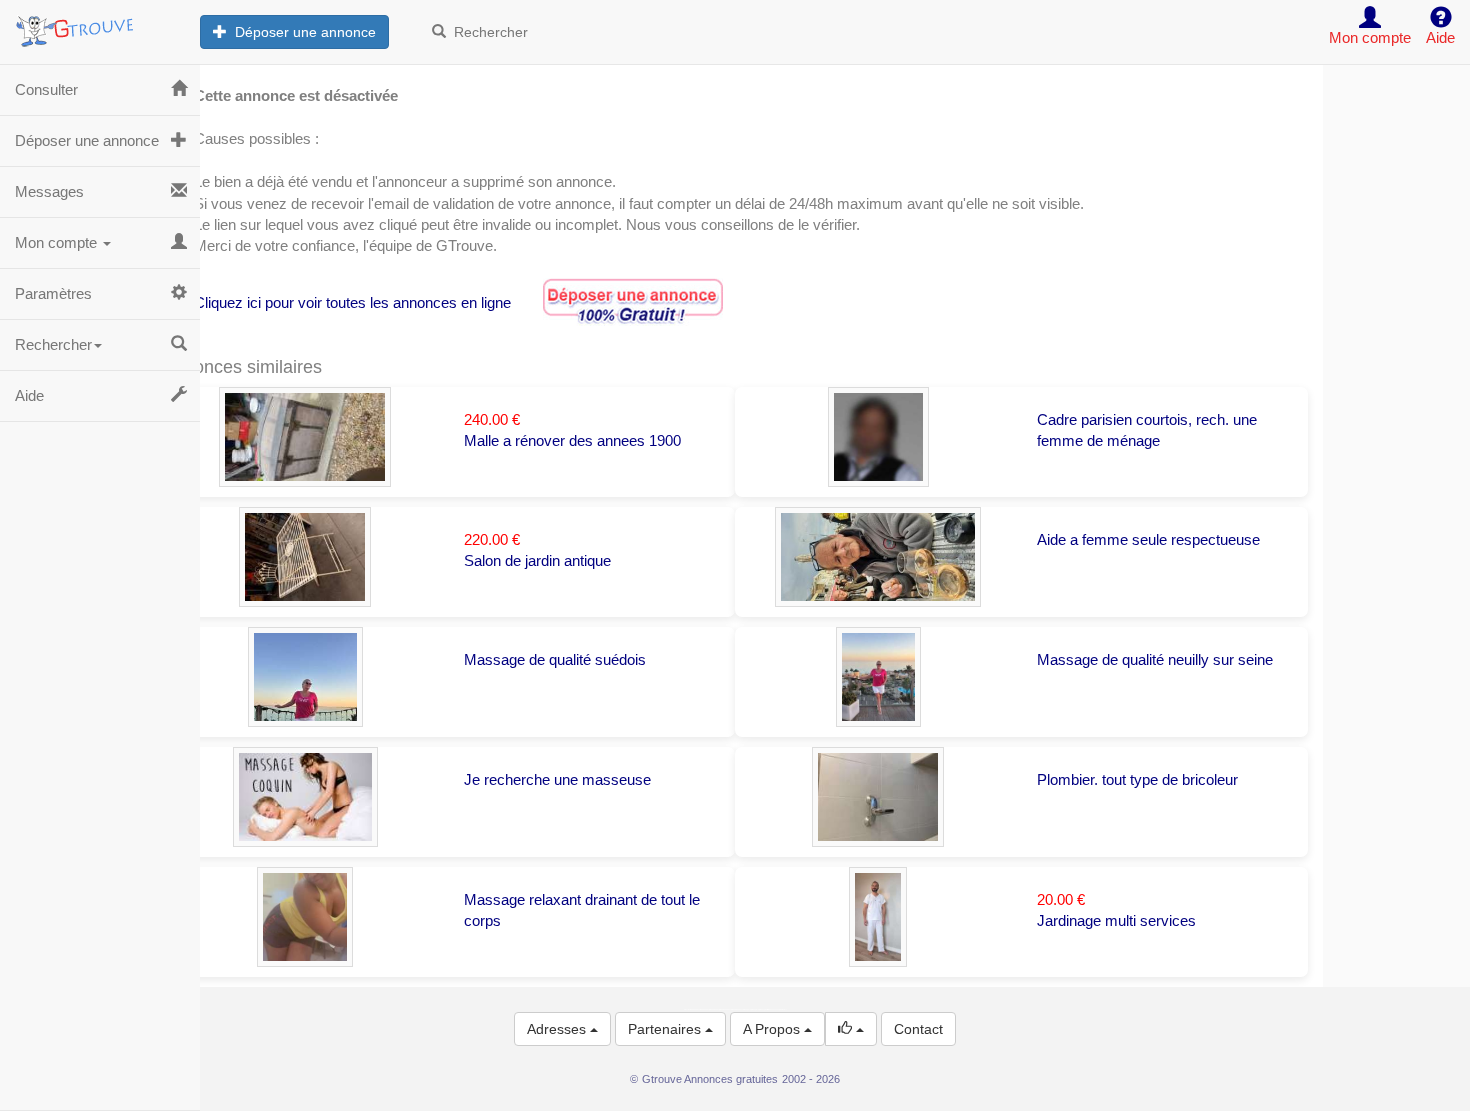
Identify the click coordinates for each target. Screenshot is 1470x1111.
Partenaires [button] (666, 1029)
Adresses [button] (558, 1029)
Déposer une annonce (301, 32)
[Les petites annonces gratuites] (100, 25)
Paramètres (53, 293)
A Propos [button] (773, 1029)
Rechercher (487, 32)
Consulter (46, 89)
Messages (49, 191)
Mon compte (58, 242)
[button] (851, 1029)
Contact (918, 1029)
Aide (29, 395)
